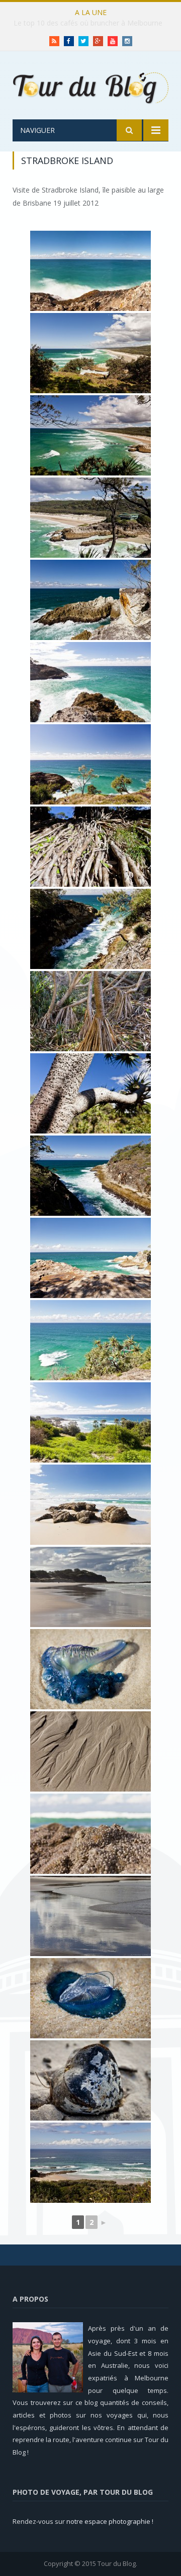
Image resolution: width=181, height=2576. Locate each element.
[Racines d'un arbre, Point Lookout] (90, 847)
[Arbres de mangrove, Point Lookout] (90, 1011)
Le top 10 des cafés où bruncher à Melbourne (88, 23)
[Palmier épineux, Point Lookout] (90, 1093)
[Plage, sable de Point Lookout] (90, 1751)
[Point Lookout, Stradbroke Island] (90, 353)
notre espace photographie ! (110, 2521)
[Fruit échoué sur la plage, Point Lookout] (90, 2080)
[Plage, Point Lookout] (90, 1834)
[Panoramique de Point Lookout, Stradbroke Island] (90, 271)
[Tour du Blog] (90, 87)
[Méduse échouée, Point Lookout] (90, 1669)
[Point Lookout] (90, 2163)
